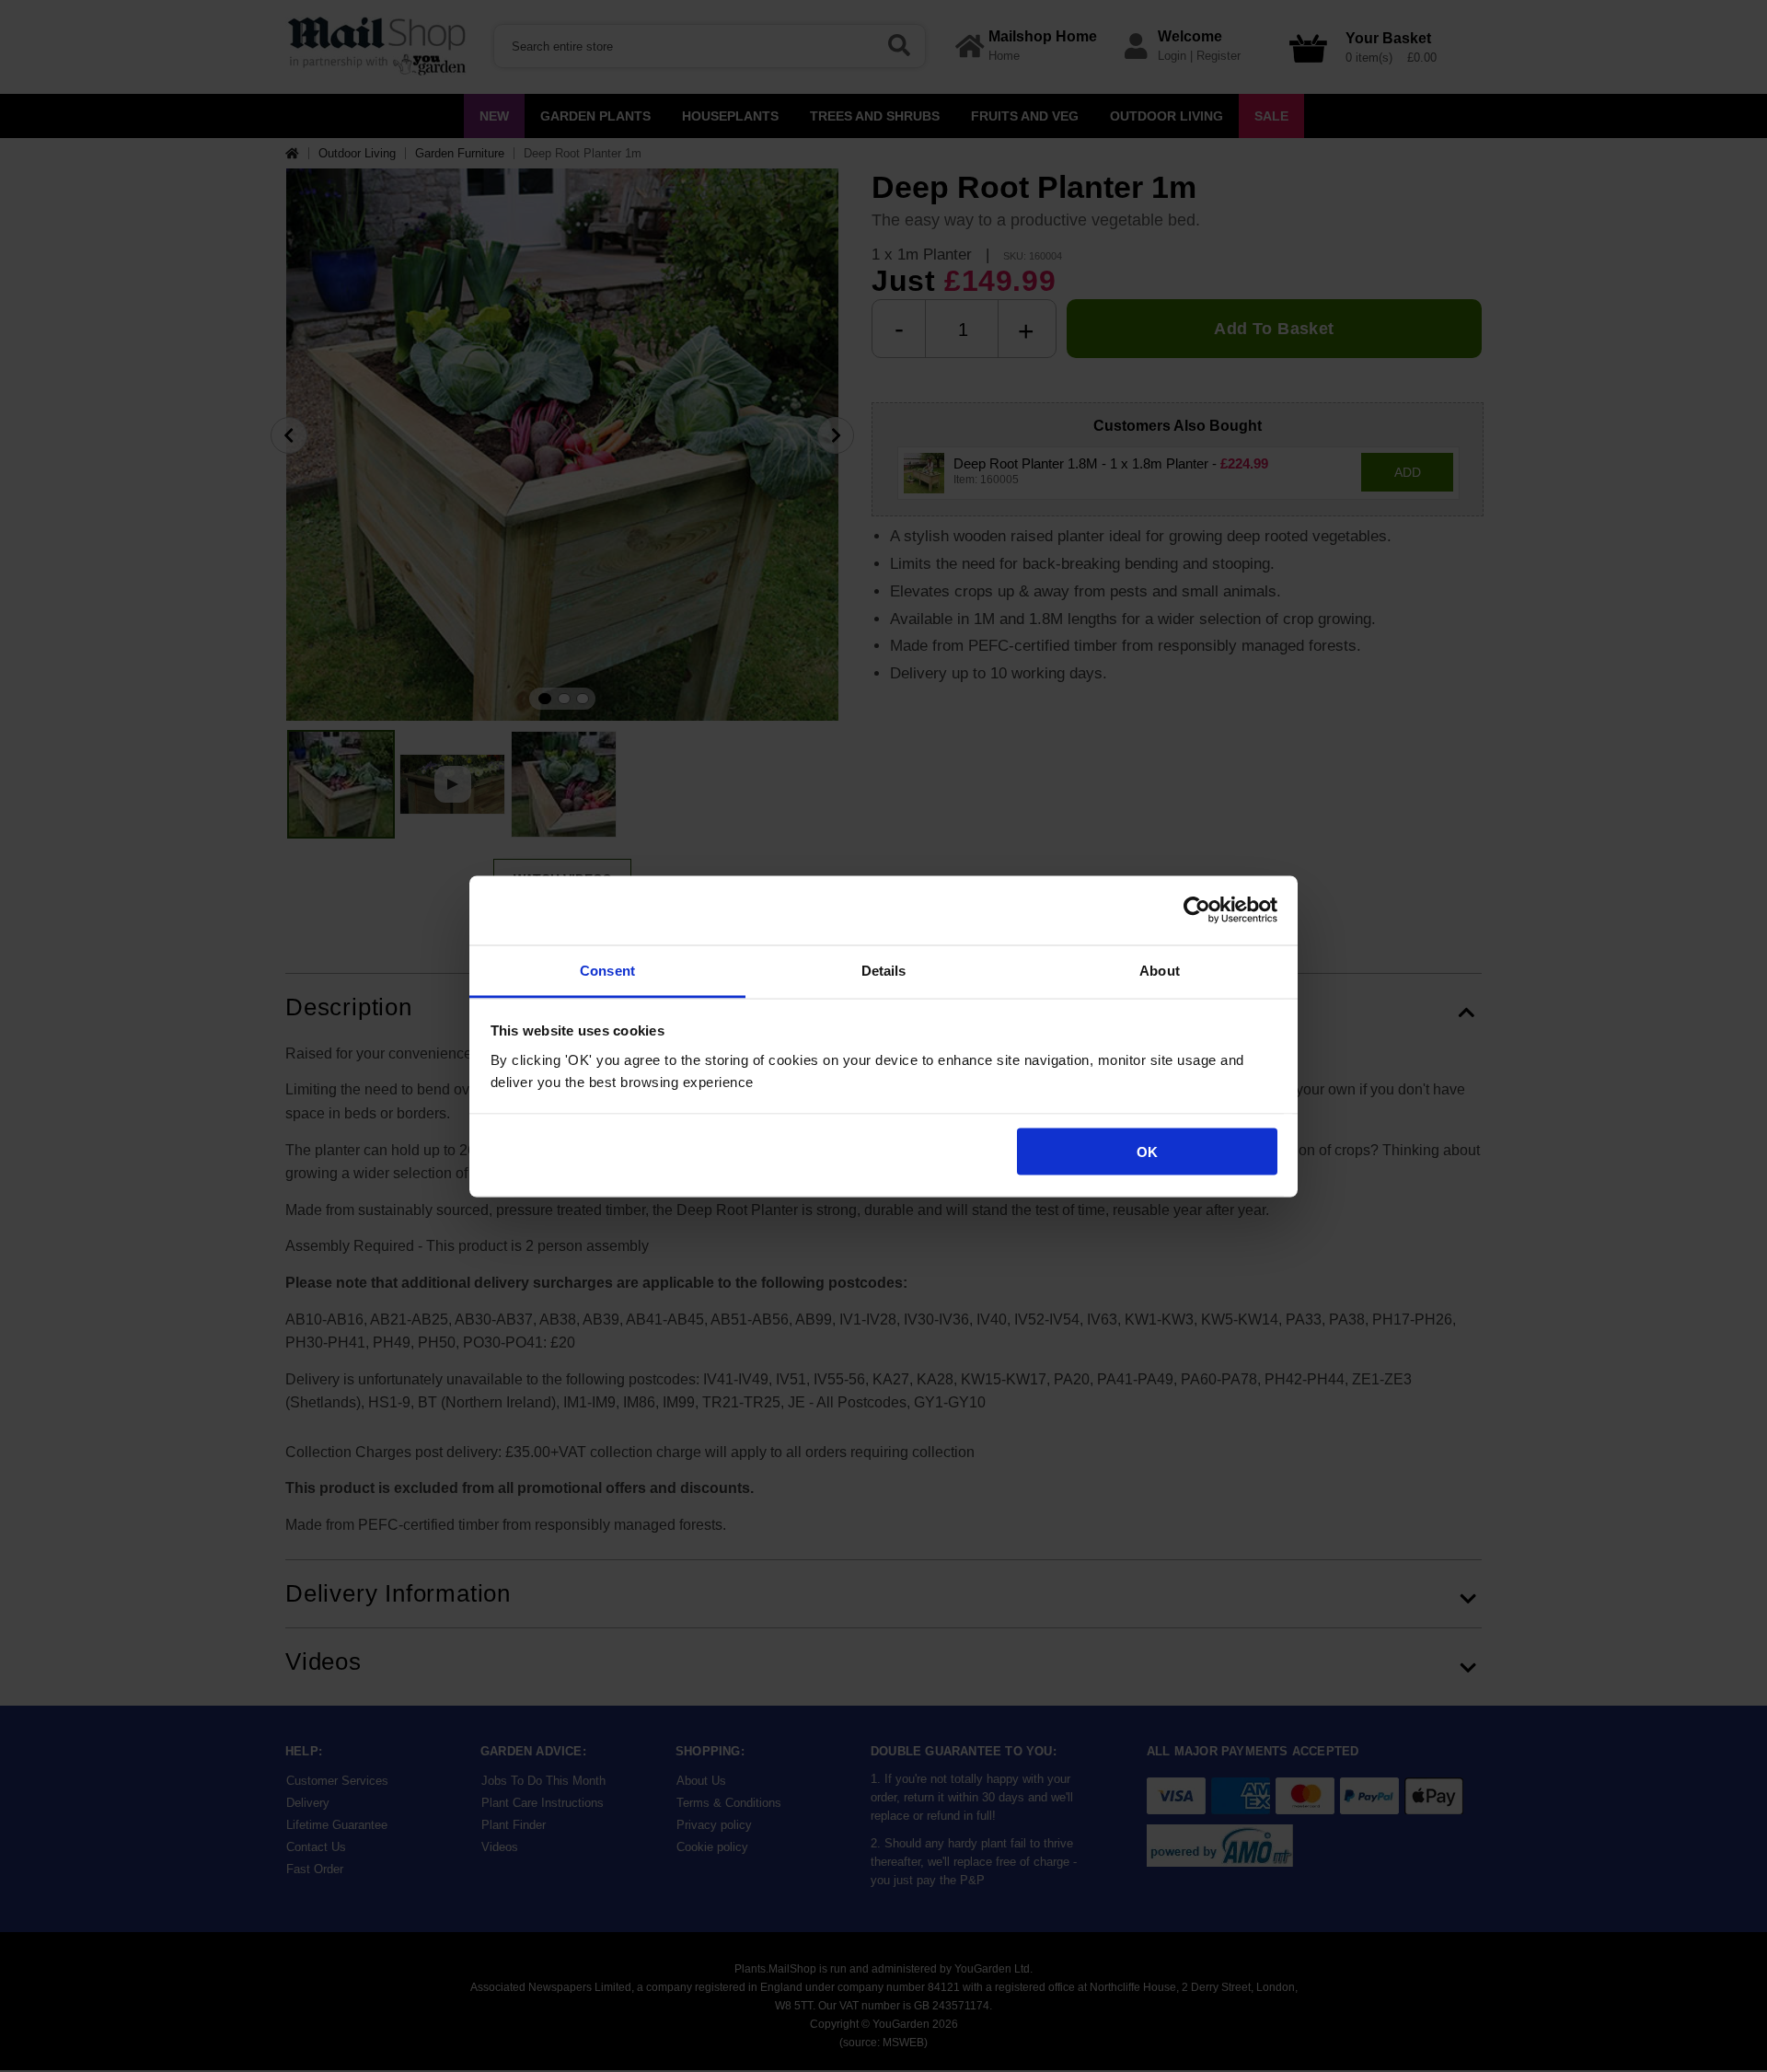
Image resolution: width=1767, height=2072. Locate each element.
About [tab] (1160, 970)
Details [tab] (884, 970)
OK (1147, 1152)
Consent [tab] (607, 970)
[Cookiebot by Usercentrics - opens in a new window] (1197, 910)
